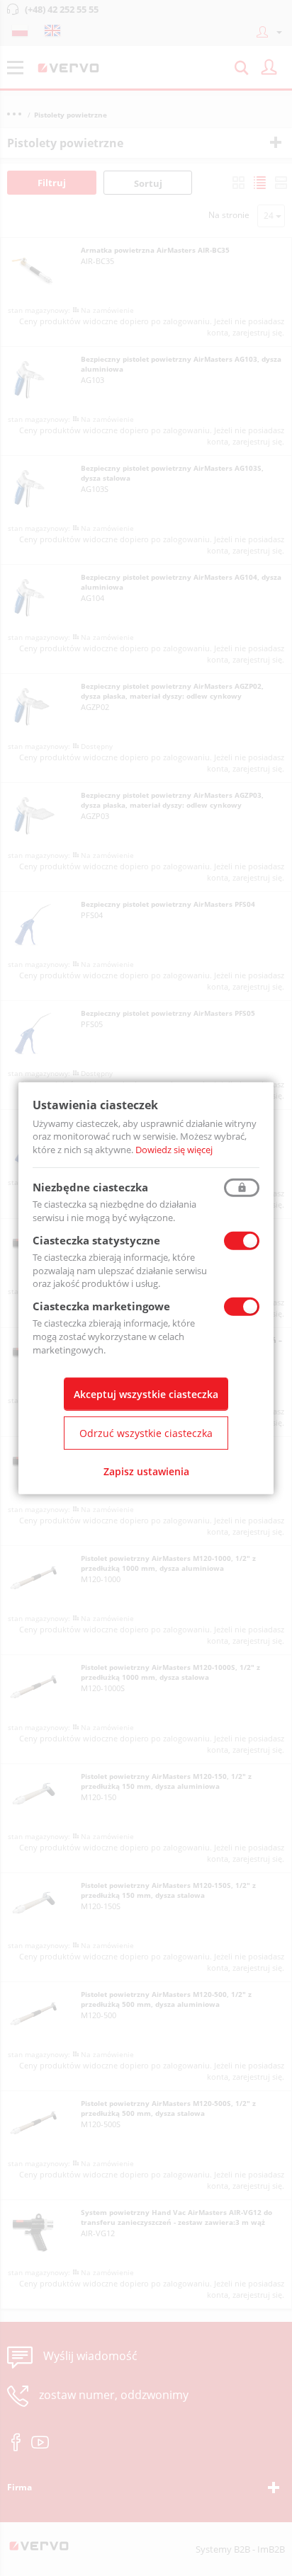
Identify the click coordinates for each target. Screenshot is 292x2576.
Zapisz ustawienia (146, 1471)
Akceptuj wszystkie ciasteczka (146, 1394)
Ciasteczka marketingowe (101, 1306)
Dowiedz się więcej (174, 1150)
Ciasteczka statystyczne (96, 1240)
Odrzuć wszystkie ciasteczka (146, 1433)
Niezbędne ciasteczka (90, 1187)
